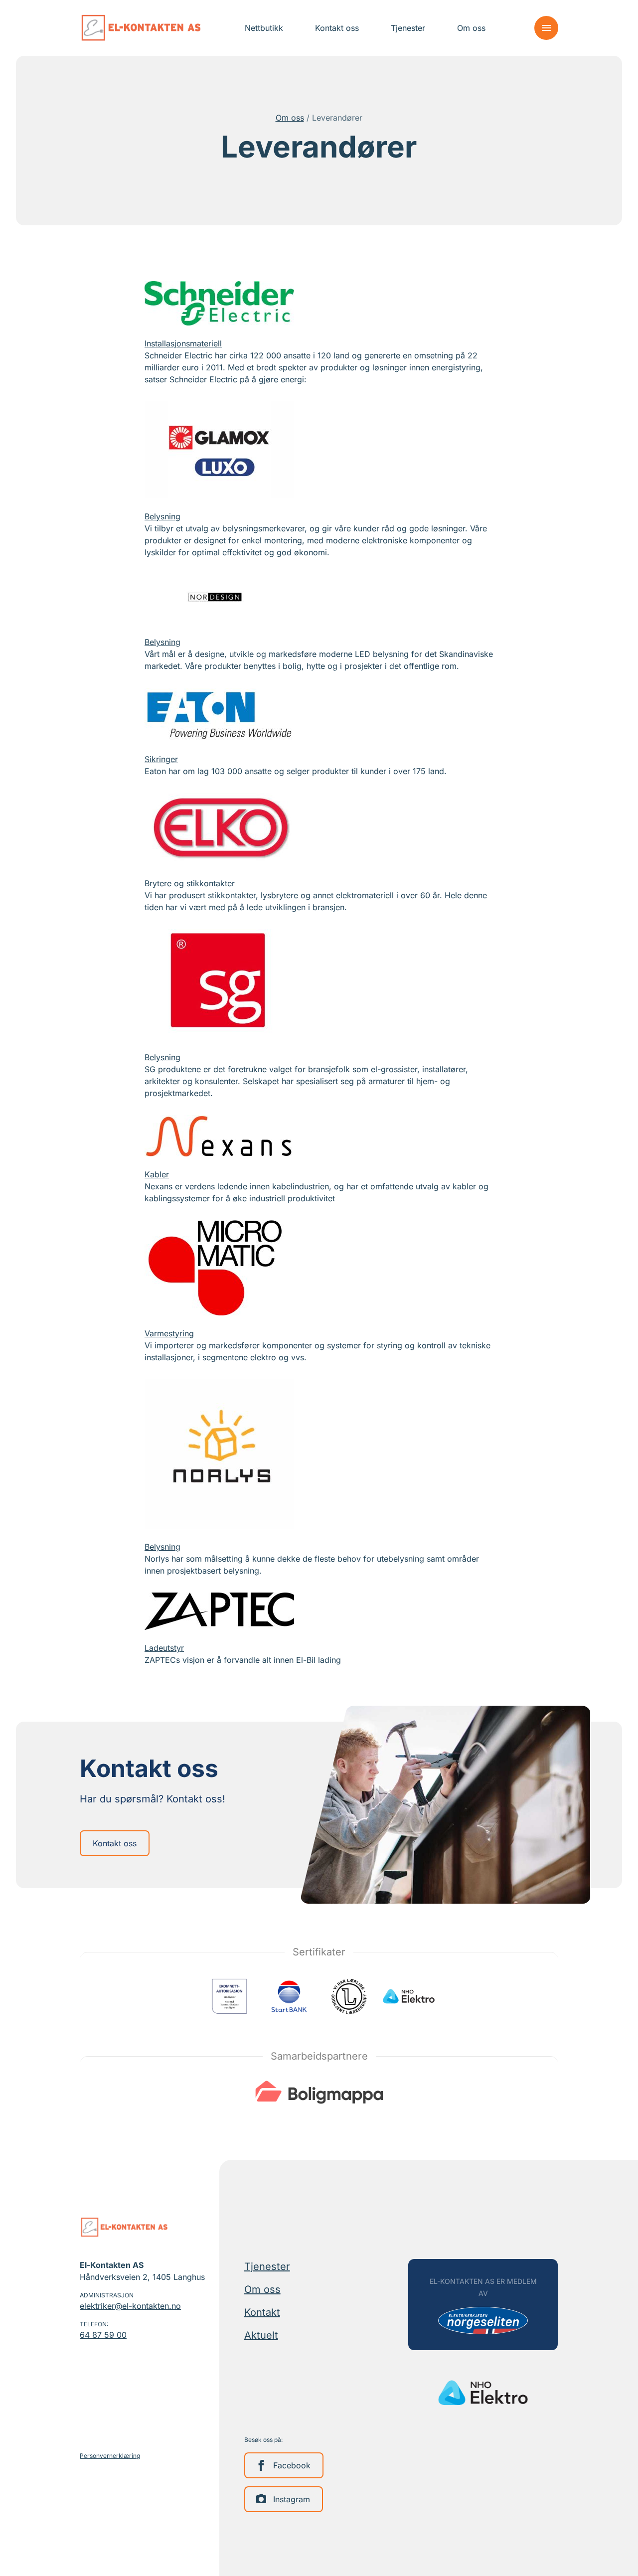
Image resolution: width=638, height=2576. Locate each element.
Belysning (162, 516)
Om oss (290, 118)
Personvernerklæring (110, 2456)
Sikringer (161, 759)
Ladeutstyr (164, 1648)
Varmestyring (169, 1333)
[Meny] (546, 28)
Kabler (157, 1174)
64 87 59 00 (103, 2335)
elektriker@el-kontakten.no (130, 2306)
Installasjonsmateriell (183, 343)
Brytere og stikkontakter (190, 883)
